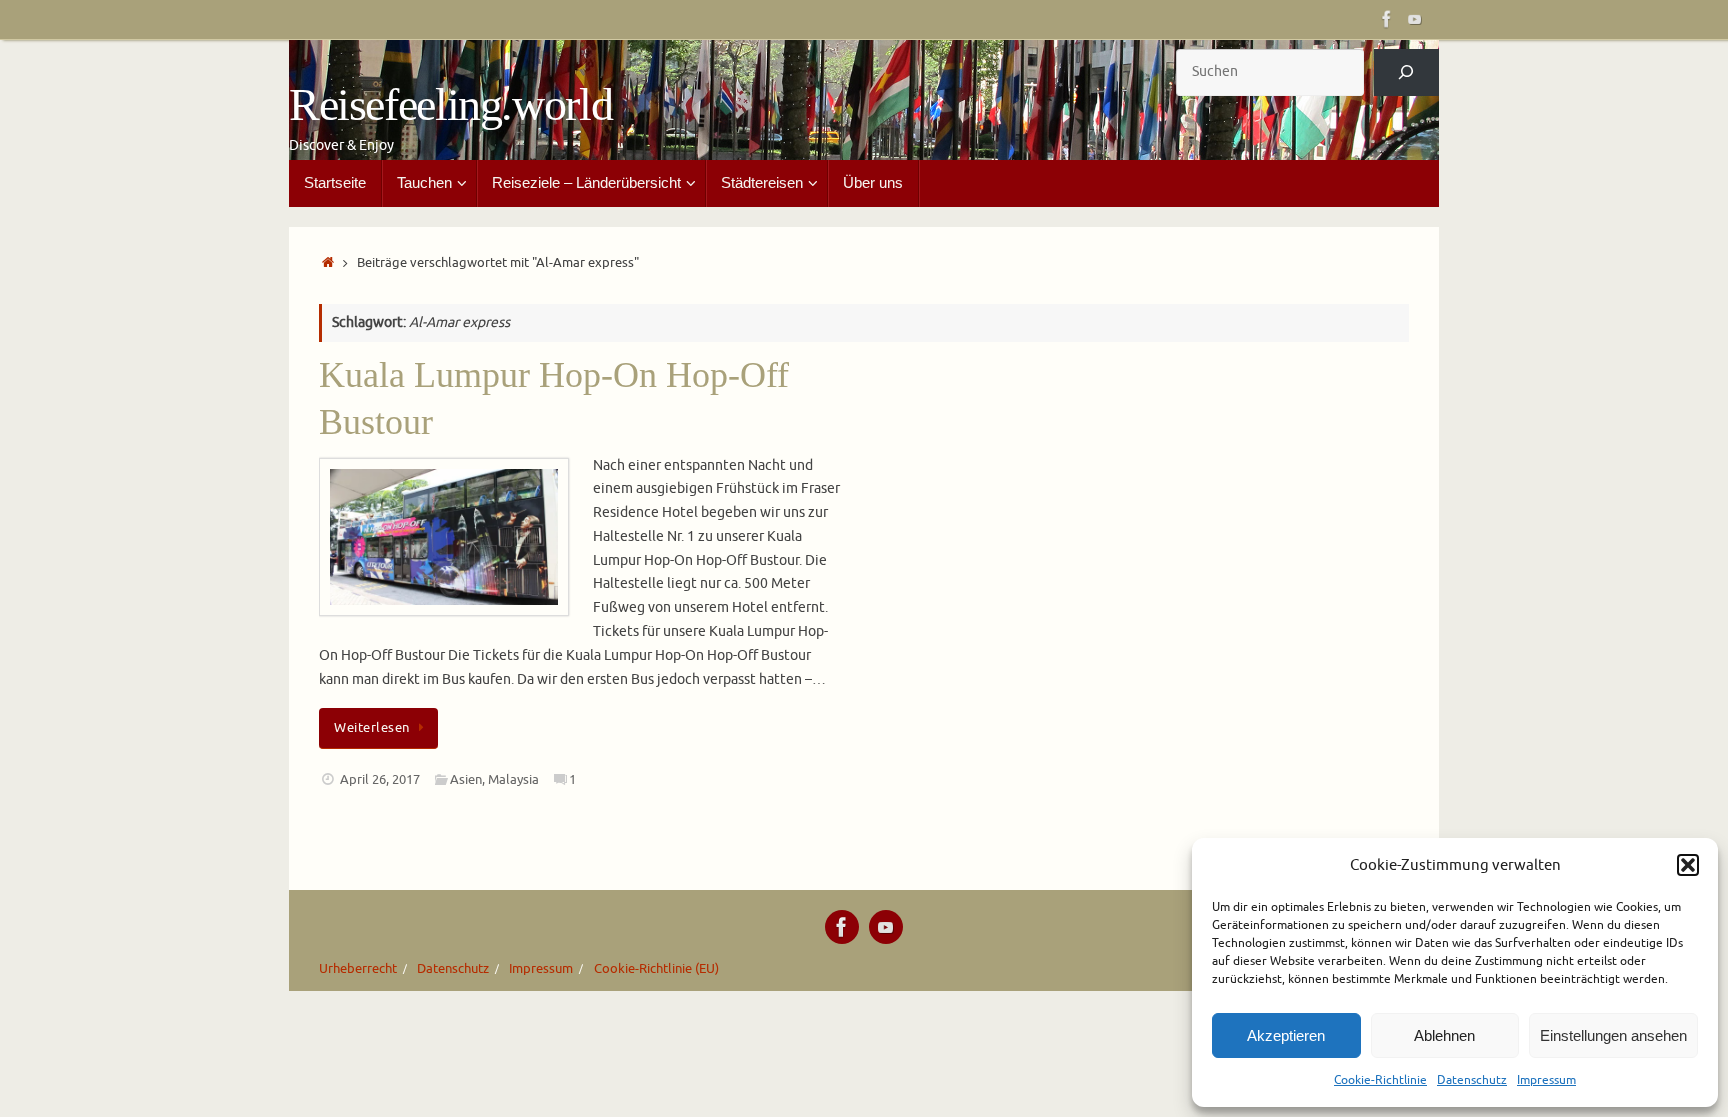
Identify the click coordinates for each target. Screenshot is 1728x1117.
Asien (466, 780)
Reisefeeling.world (450, 105)
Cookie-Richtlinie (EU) (656, 969)
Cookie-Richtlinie (1380, 1080)
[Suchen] (1406, 72)
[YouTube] (1415, 19)
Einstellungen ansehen (1613, 1035)
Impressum (1546, 1080)
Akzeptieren (1286, 1035)
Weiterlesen (372, 728)
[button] (1688, 865)
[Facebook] (1387, 19)
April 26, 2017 (380, 780)
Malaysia (513, 780)
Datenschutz (1472, 1080)
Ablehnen (1444, 1035)
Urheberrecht (358, 969)
